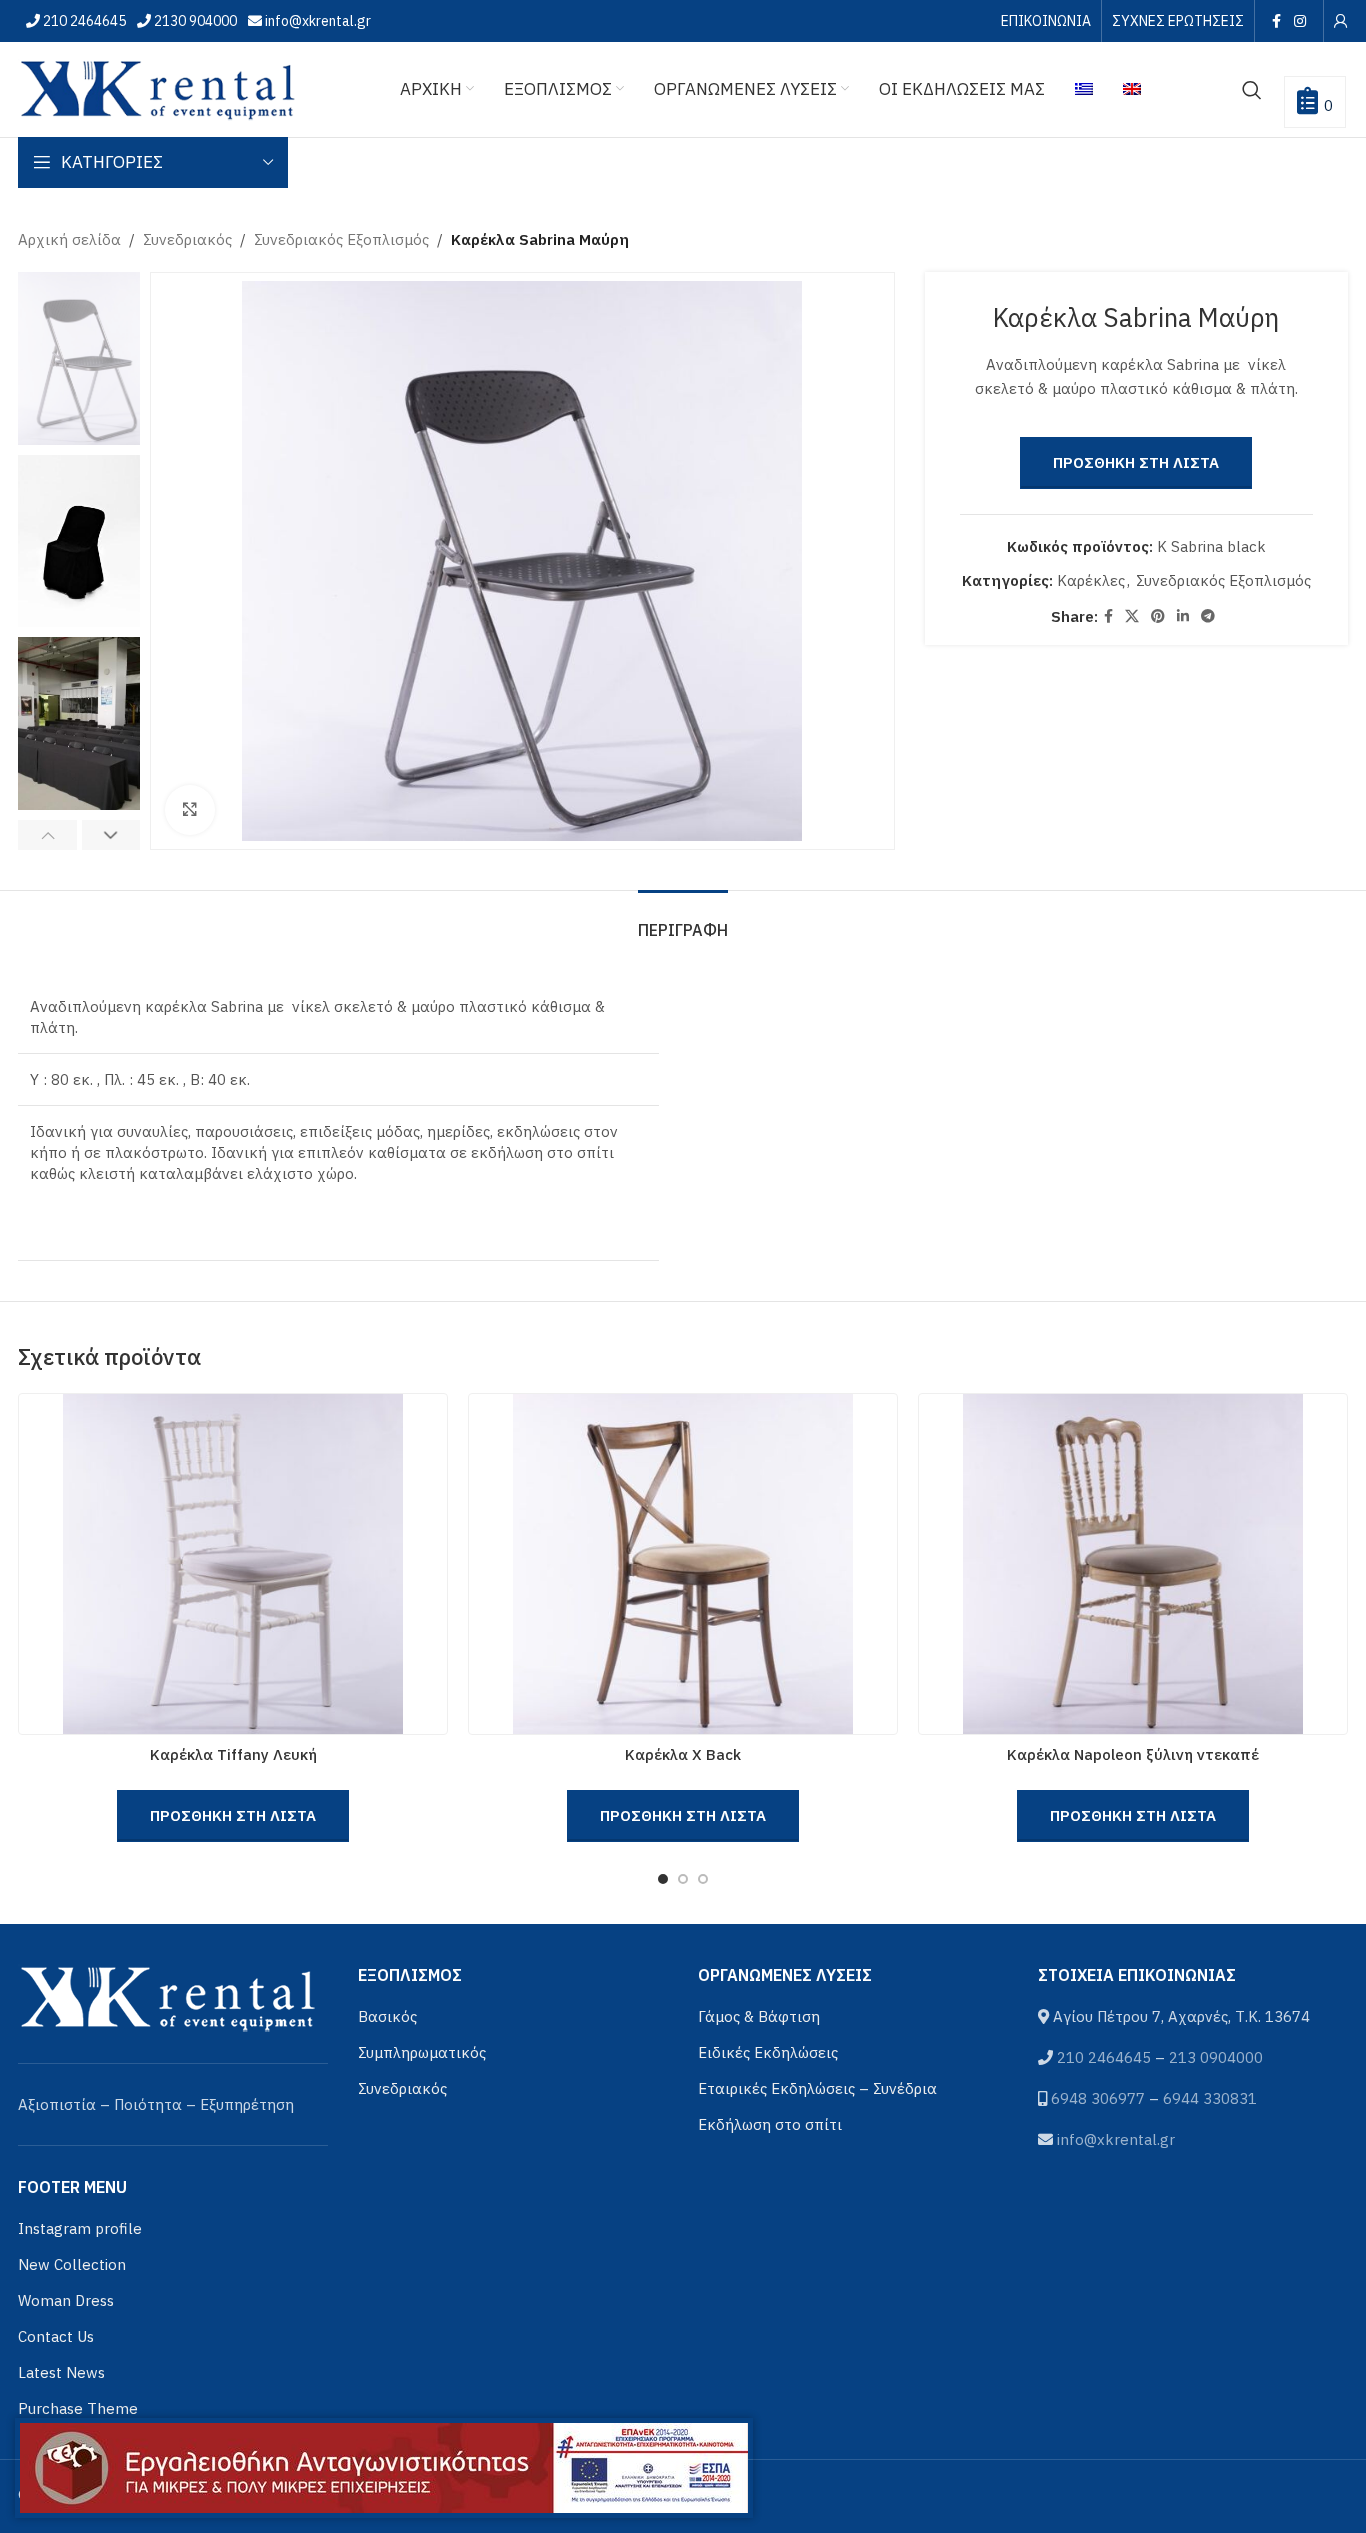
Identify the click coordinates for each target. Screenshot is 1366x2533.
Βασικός (387, 2016)
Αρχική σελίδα (69, 239)
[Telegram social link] (1208, 616)
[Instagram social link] (1300, 21)
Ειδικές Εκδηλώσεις (768, 2052)
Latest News (61, 2372)
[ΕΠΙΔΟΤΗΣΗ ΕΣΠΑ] (384, 2468)
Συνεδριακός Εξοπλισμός (341, 239)
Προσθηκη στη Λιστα (1136, 462)
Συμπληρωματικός (422, 2052)
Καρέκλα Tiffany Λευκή (233, 1754)
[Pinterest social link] (1158, 616)
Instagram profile (80, 2228)
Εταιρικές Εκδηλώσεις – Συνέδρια (817, 2088)
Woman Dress (66, 2300)
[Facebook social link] (1276, 21)
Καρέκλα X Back (683, 1754)
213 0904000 (1216, 2057)
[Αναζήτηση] (1252, 90)
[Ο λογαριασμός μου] (1341, 21)
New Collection (72, 2264)
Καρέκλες (1091, 580)
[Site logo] (158, 87)
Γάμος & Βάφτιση (759, 2016)
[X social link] (1132, 616)
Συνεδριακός (187, 239)
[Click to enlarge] (190, 810)
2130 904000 (194, 21)
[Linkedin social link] (1183, 616)
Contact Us (56, 2336)
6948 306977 (1098, 2098)
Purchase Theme (78, 2408)
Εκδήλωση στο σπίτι (770, 2124)
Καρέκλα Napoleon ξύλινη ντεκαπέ (1133, 1754)
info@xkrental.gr (316, 21)
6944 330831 (1210, 2098)
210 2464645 (83, 21)
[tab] (683, 920)
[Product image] (233, 1564)
